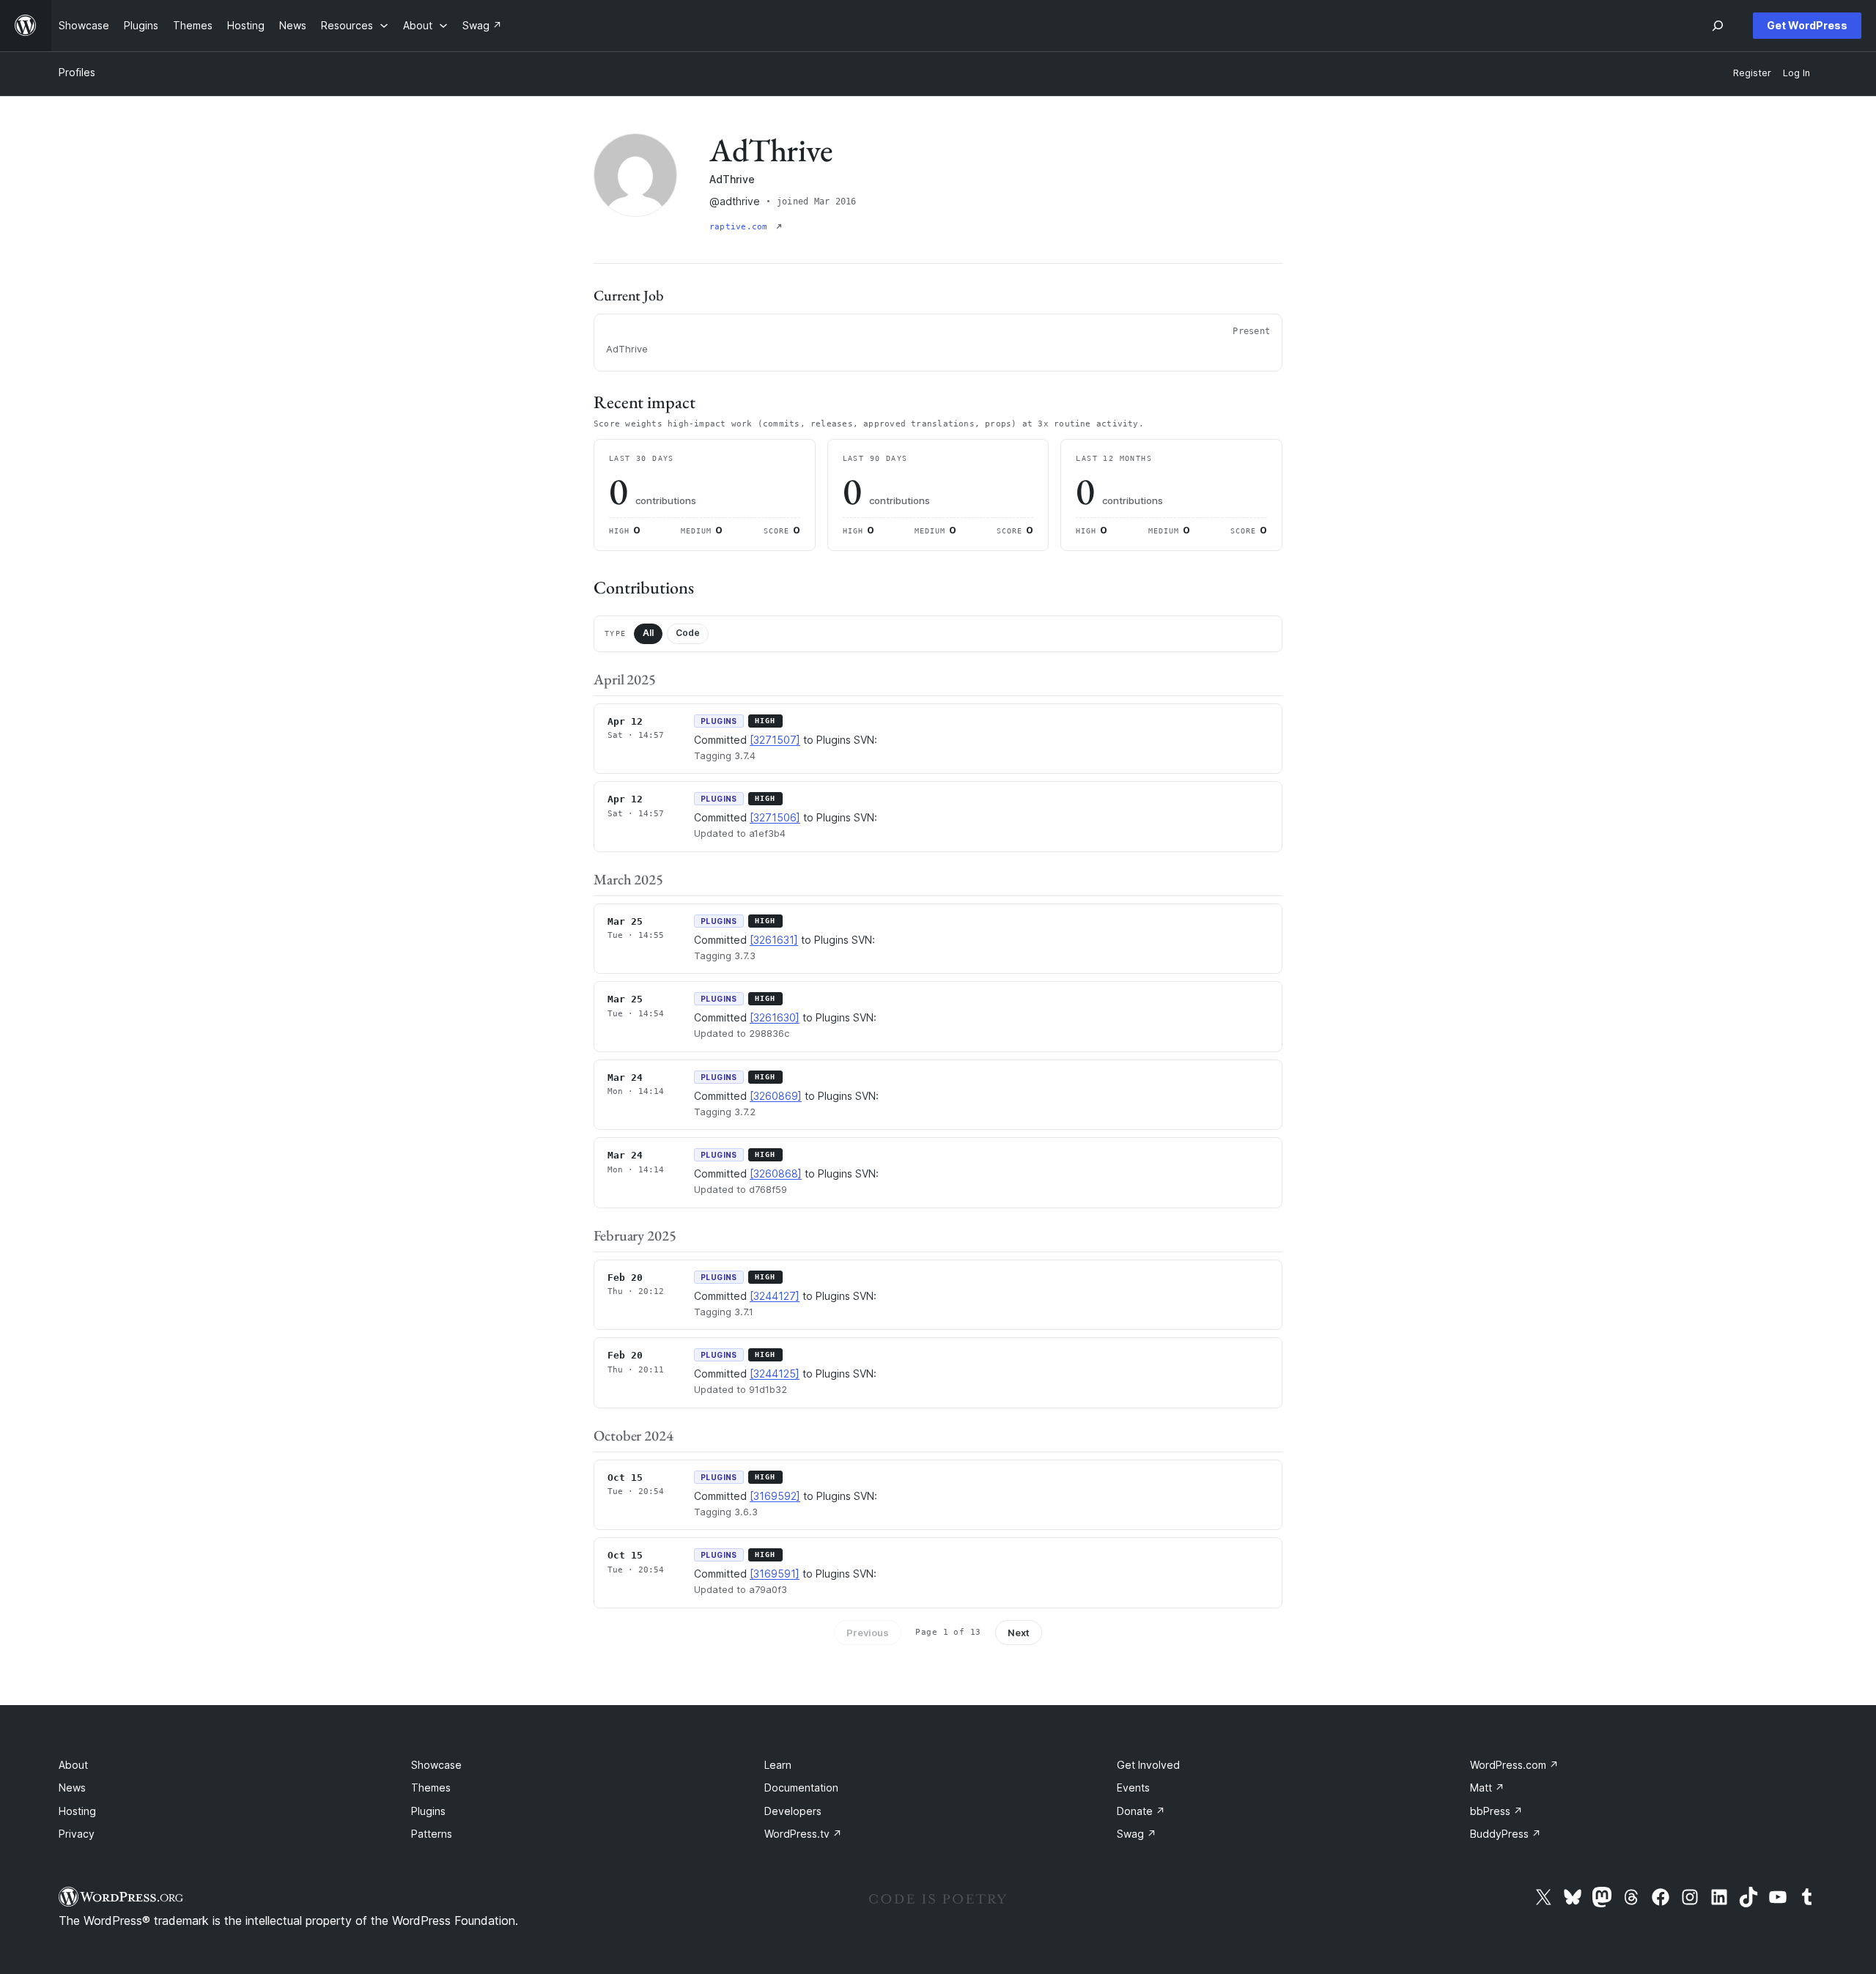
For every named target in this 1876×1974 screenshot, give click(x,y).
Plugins (428, 1811)
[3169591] (775, 1574)
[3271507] (775, 740)
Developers (793, 1811)
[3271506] (775, 817)
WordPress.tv (803, 1834)
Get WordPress (1807, 25)
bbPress (1496, 1811)
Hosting (77, 1811)
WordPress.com (1514, 1765)
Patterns (432, 1834)
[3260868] (776, 1173)
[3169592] (775, 1496)
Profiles (77, 72)
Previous (868, 1633)
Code (688, 633)
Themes (431, 1788)
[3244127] (775, 1296)
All (648, 633)
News (72, 1788)
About (73, 1765)
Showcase (436, 1765)
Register (1752, 73)
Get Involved (1148, 1765)
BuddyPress (1506, 1834)
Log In (1796, 73)
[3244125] (775, 1374)
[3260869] (776, 1096)
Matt (1487, 1788)
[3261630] (775, 1017)
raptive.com (741, 227)
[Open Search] (1718, 26)
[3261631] (774, 940)
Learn (778, 1765)
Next (1019, 1633)
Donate (1141, 1811)
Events (1133, 1788)
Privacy (77, 1834)
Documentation (801, 1788)
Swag (1137, 1834)
